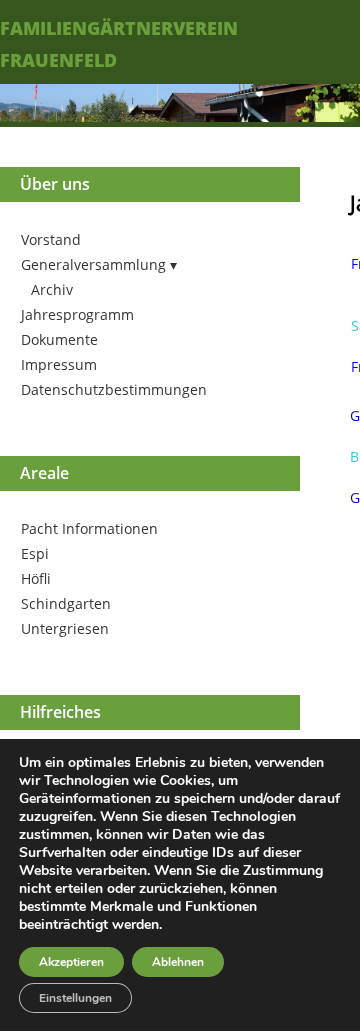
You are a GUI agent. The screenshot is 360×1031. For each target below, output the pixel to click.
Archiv (52, 289)
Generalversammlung (93, 264)
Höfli (36, 578)
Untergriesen (65, 628)
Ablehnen (178, 962)
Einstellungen (75, 998)
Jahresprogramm (77, 314)
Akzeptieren (71, 962)
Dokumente (59, 339)
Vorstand (51, 239)
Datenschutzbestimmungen (114, 389)
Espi (35, 553)
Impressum (59, 364)
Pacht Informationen (89, 528)
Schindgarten (66, 603)
